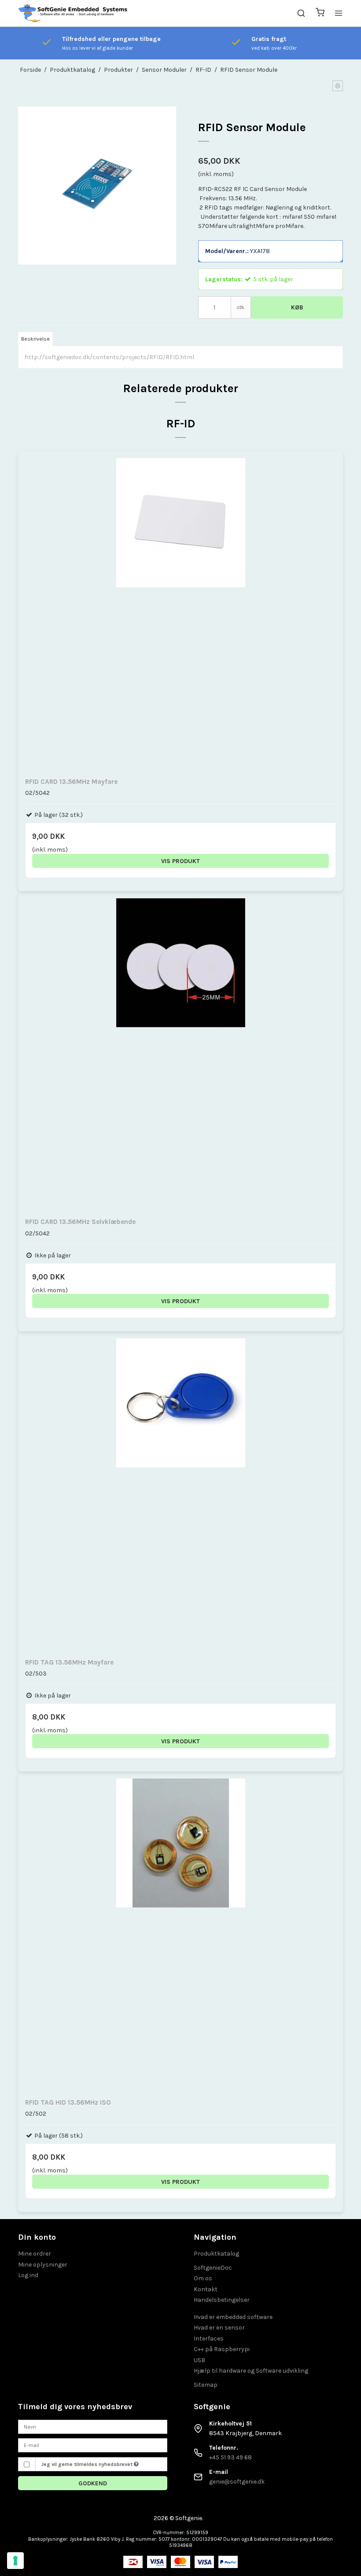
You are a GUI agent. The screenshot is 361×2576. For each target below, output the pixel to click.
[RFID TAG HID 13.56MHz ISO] (180, 1934)
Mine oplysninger (43, 2265)
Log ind (28, 2275)
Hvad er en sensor (219, 2328)
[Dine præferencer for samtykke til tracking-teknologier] (15, 2561)
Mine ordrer (35, 2254)
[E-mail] (93, 2445)
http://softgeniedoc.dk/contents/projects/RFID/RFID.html (109, 357)
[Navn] (93, 2426)
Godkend (93, 2483)
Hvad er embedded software (233, 2317)
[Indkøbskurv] (320, 13)
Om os (203, 2278)
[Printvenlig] (338, 86)
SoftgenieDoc (213, 2268)
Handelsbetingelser (222, 2300)
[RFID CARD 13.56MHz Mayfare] (180, 614)
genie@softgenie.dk (237, 2482)
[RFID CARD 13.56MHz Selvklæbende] (180, 1054)
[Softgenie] (73, 13)
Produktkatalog (216, 2254)
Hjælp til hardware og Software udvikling (251, 2371)
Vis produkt (180, 861)
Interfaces (209, 2339)
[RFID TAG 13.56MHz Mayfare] (180, 1494)
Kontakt (206, 2289)
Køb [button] (297, 307)
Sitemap (206, 2385)
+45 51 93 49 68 (230, 2457)
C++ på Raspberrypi (222, 2349)
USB (199, 2360)
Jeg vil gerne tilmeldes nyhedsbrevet (87, 2464)
